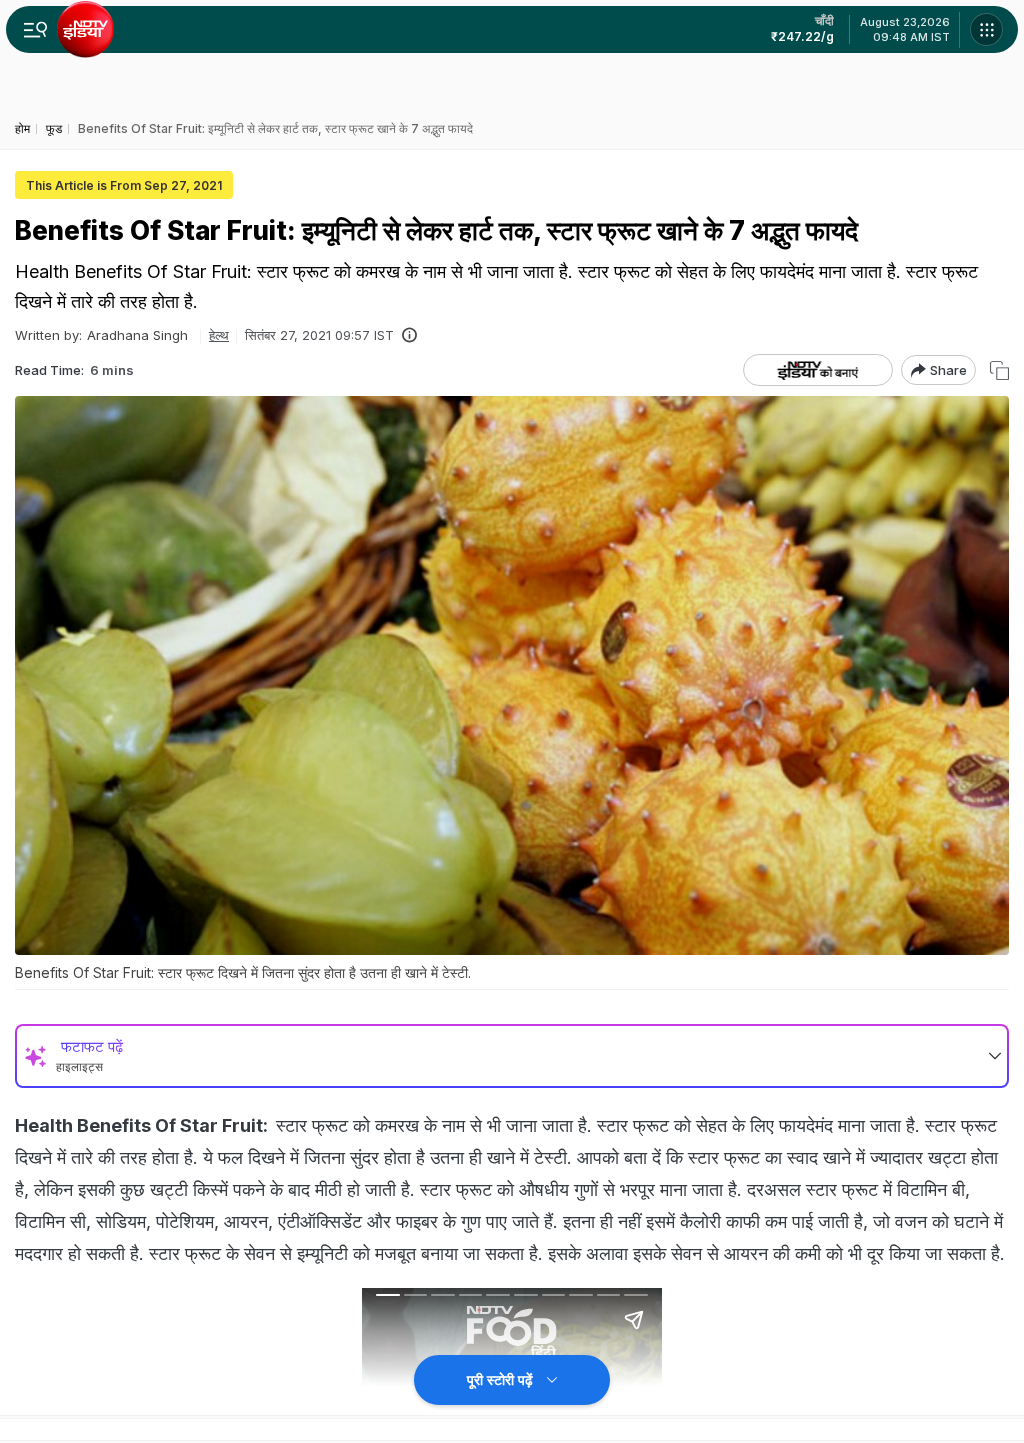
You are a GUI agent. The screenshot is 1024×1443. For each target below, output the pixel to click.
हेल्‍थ (219, 335)
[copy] (999, 370)
